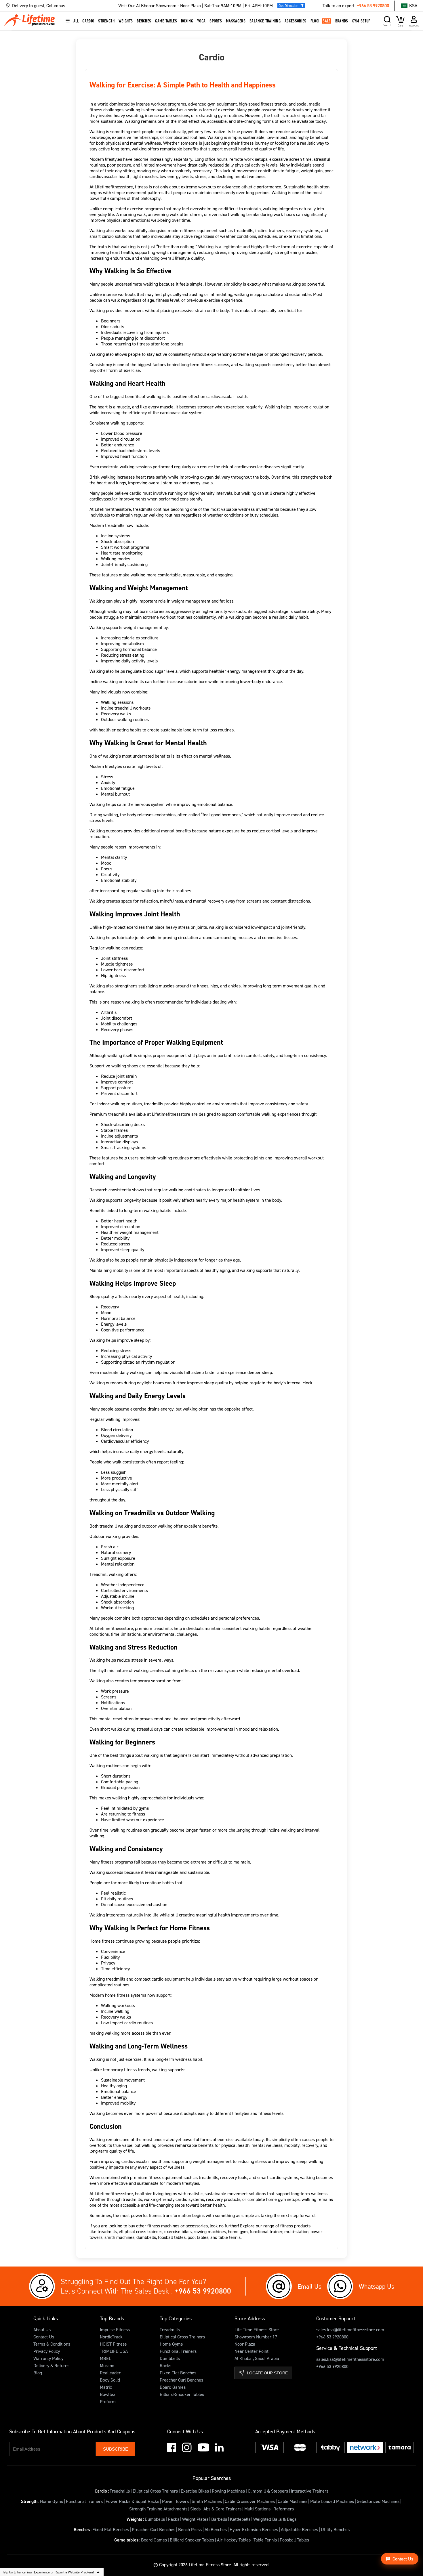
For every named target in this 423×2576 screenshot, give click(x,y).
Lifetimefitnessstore (114, 187)
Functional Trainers (178, 2351)
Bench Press (190, 2529)
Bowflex (108, 2394)
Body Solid (110, 2380)
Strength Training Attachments (158, 2509)
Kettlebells (240, 2519)
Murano (107, 2365)
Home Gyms (171, 2344)
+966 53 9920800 (373, 5)
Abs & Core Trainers (222, 2509)
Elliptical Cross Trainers (182, 2337)
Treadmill (99, 1574)
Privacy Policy (47, 2351)
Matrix (106, 2387)
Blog (38, 2373)
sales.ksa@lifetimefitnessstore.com (350, 2330)
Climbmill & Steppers (268, 2491)
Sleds (195, 2509)
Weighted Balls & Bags (275, 2519)
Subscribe (116, 2449)
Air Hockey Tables (234, 2540)
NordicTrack (111, 2337)
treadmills (107, 2231)
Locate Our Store (267, 2373)
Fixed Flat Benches (178, 2373)
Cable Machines (293, 2501)
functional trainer (265, 2231)
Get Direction (288, 5)
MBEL (105, 2358)
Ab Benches (216, 2529)
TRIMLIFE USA (114, 2351)
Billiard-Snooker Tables (182, 2394)
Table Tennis (265, 2540)
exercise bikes (177, 2231)
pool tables (197, 2237)
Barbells (219, 2519)
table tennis (229, 2237)
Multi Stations (257, 2509)
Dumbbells (170, 2358)
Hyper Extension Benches (254, 2529)
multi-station (296, 2231)
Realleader (110, 2373)
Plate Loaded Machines (332, 2501)
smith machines (119, 2237)
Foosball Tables (294, 2540)
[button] (62, 6)
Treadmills (170, 2330)
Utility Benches (335, 2529)
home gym (237, 2231)
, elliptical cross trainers (140, 2231)
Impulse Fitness (115, 2330)
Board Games (173, 2387)
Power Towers (175, 2501)
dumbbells (146, 2237)
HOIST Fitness (113, 2344)
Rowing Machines (228, 2491)
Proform (108, 2401)
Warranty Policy (48, 2358)
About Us (42, 2330)
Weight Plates (195, 2519)
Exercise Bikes (195, 2491)
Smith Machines (207, 2501)
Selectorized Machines (378, 2501)
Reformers (284, 2509)
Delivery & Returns (51, 2365)
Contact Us (44, 2337)
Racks (165, 2365)
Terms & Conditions (52, 2344)
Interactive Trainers (310, 2491)
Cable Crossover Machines (250, 2501)
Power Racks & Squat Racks (132, 2501)
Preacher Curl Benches (181, 2380)
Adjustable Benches (299, 2529)
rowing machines (209, 2231)
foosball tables (171, 2237)
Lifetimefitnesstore (113, 509)
